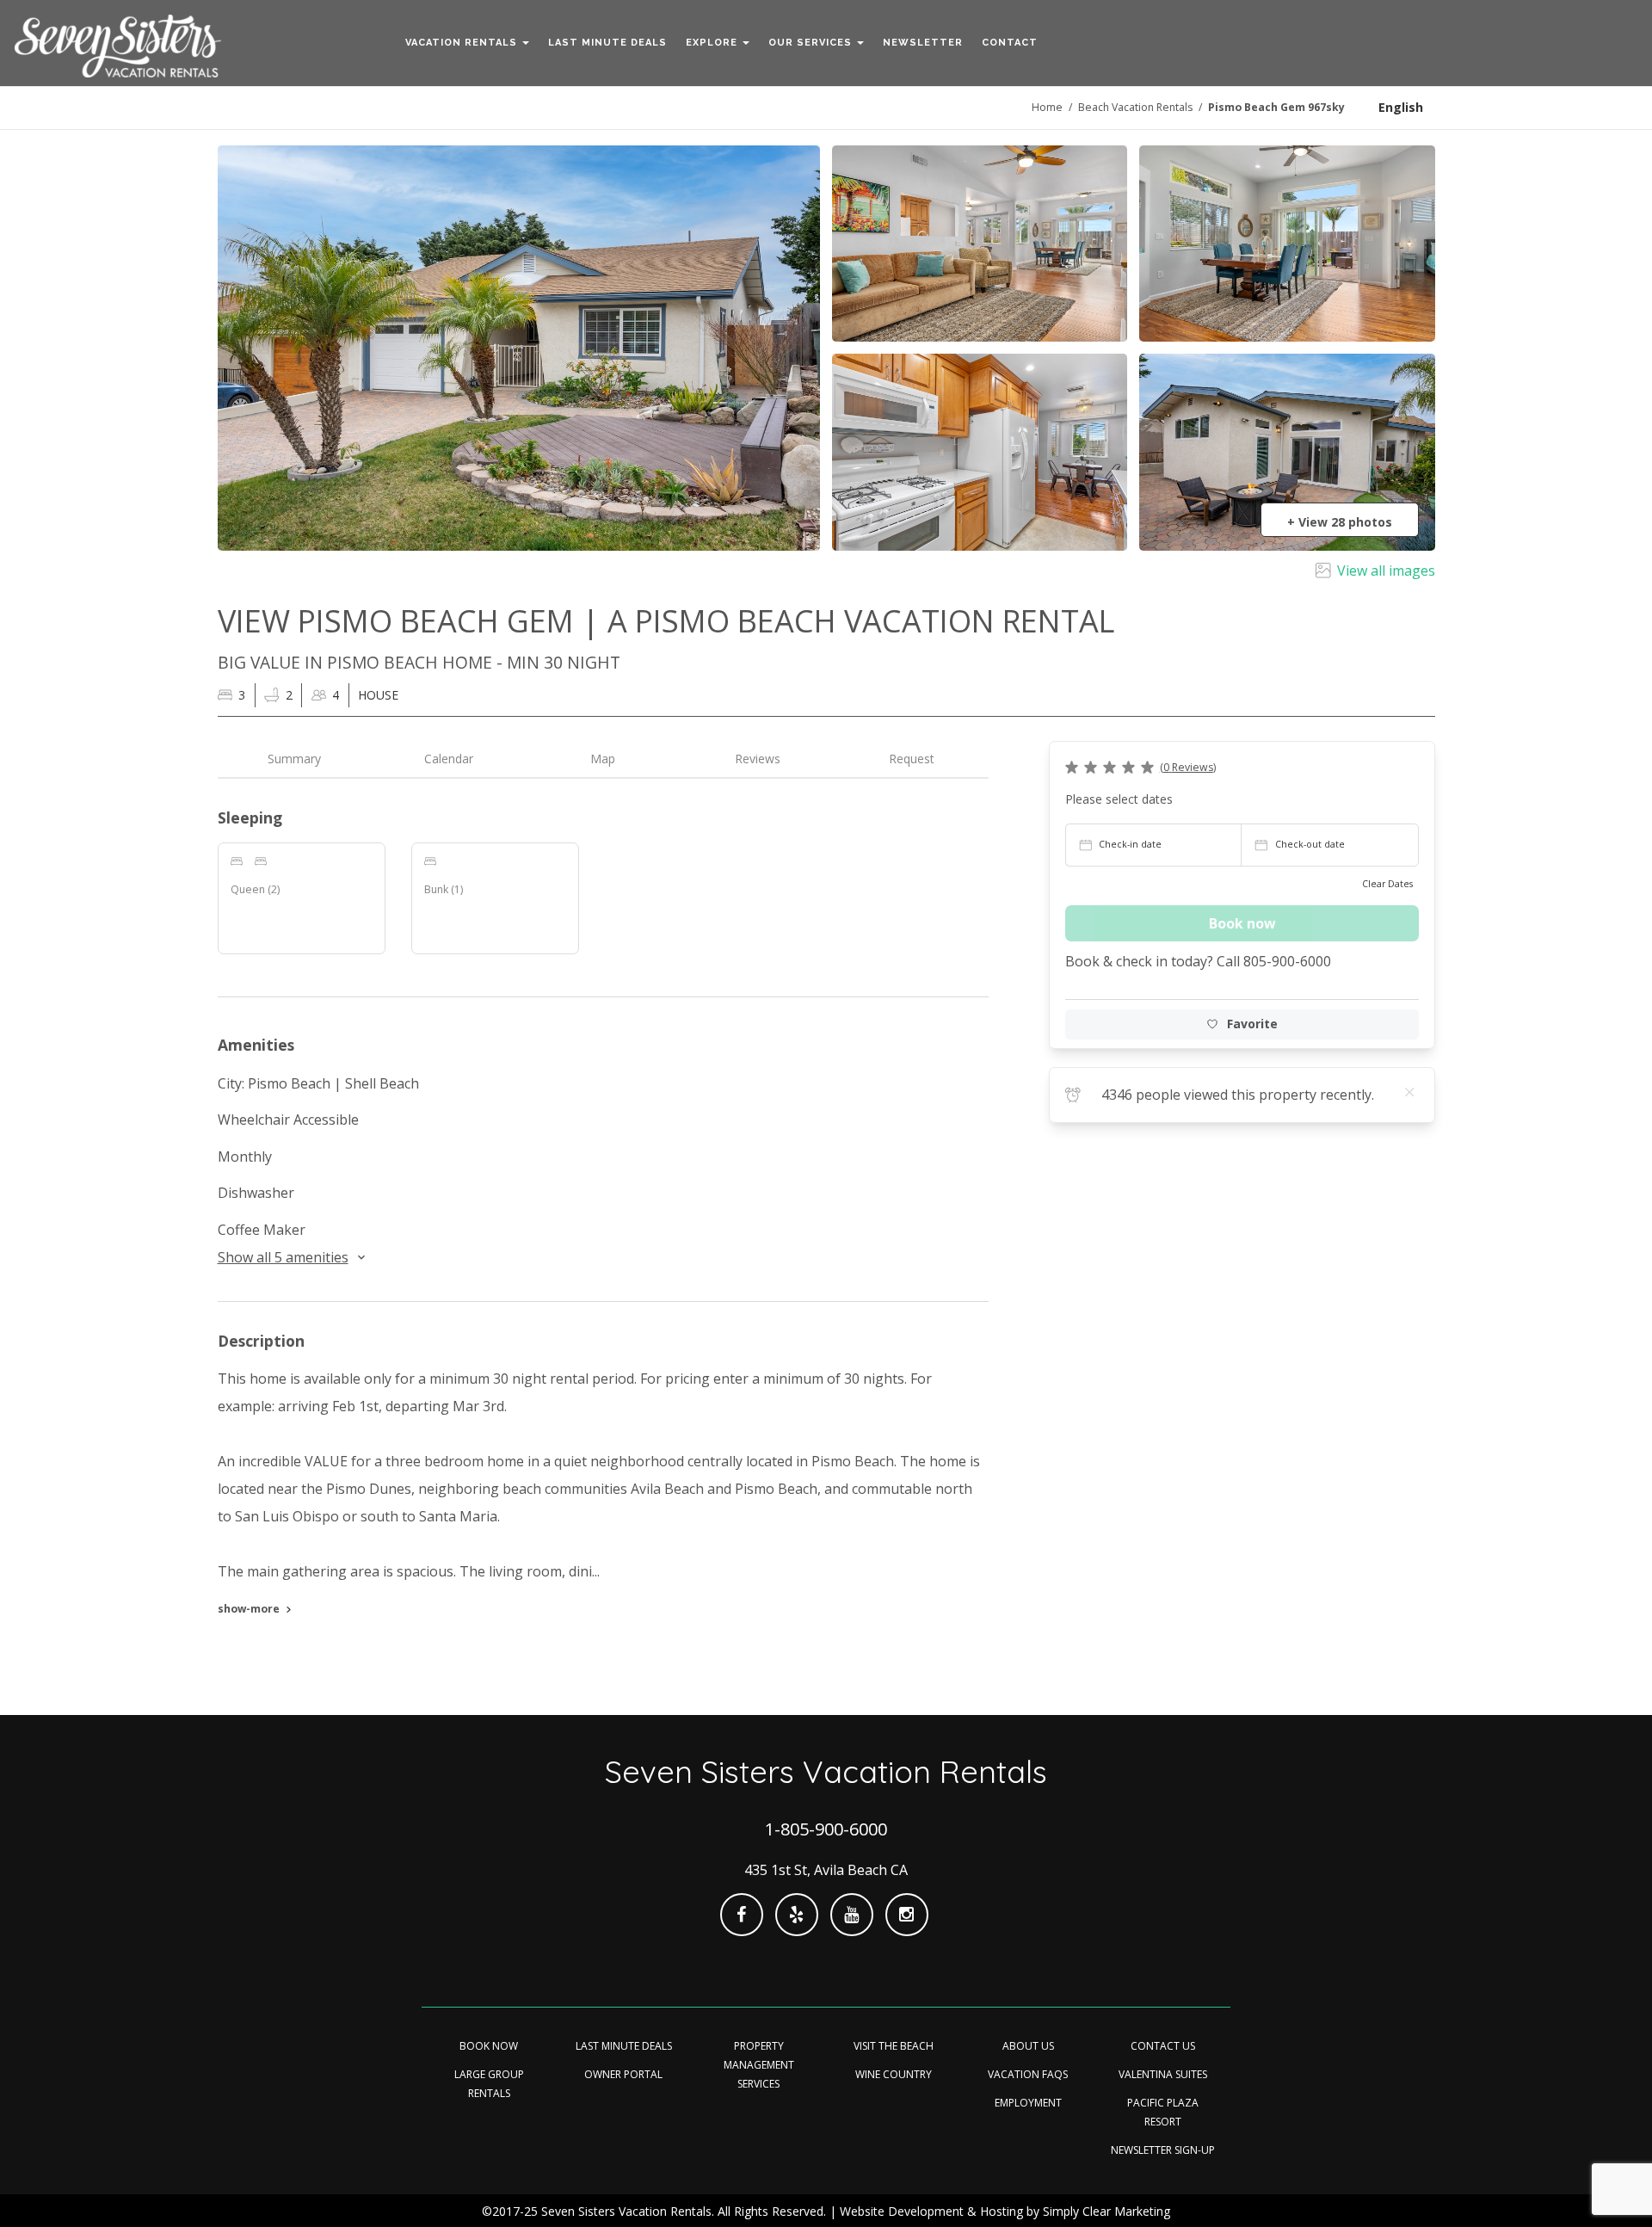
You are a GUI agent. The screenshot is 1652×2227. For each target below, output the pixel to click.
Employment (1028, 2103)
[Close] (1410, 1092)
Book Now (489, 2046)
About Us (1028, 2046)
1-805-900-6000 (826, 1829)
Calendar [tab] (449, 759)
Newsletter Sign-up (1163, 2150)
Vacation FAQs (1028, 2074)
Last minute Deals (624, 2046)
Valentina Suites (1163, 2074)
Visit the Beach (894, 2046)
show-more (249, 1609)
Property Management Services (759, 2065)
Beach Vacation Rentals (1135, 107)
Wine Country (894, 2074)
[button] (467, 43)
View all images (1386, 571)
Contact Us (1163, 2046)
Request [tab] (912, 759)
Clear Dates (1387, 884)
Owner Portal (623, 2074)
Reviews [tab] (758, 759)
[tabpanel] (604, 1217)
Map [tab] (603, 759)
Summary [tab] (294, 759)
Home (1047, 107)
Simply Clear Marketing (1106, 2211)
